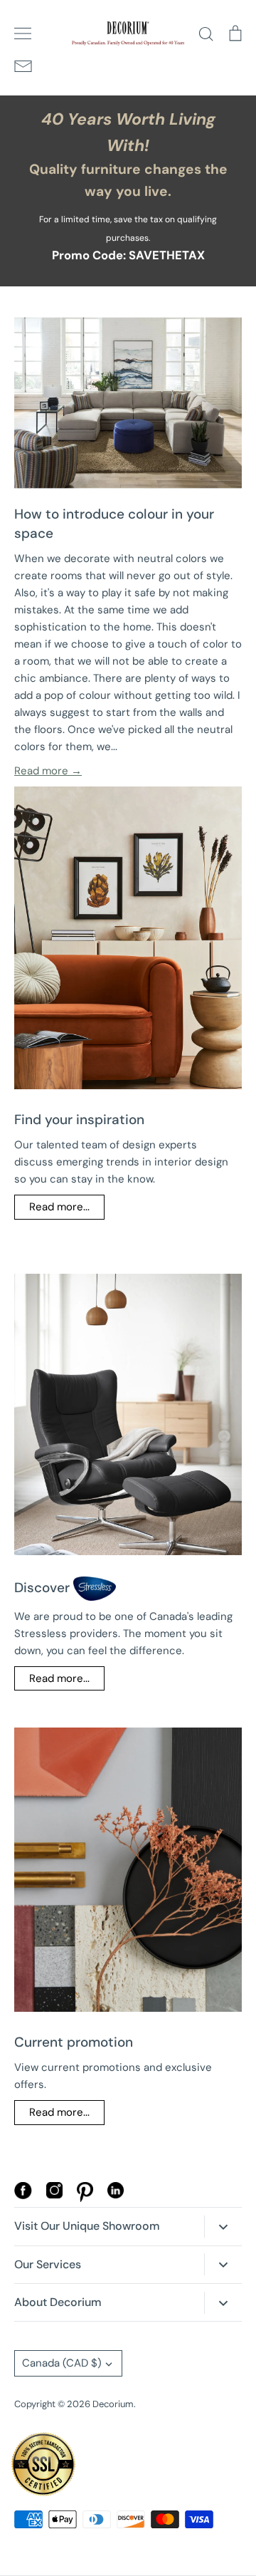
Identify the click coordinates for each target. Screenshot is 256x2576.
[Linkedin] (116, 2195)
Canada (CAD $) (62, 2363)
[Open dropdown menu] (223, 2227)
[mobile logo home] (128, 33)
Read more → (48, 771)
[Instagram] (54, 2195)
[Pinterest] (85, 2198)
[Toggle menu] (23, 33)
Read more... (59, 1207)
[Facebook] (23, 2196)
